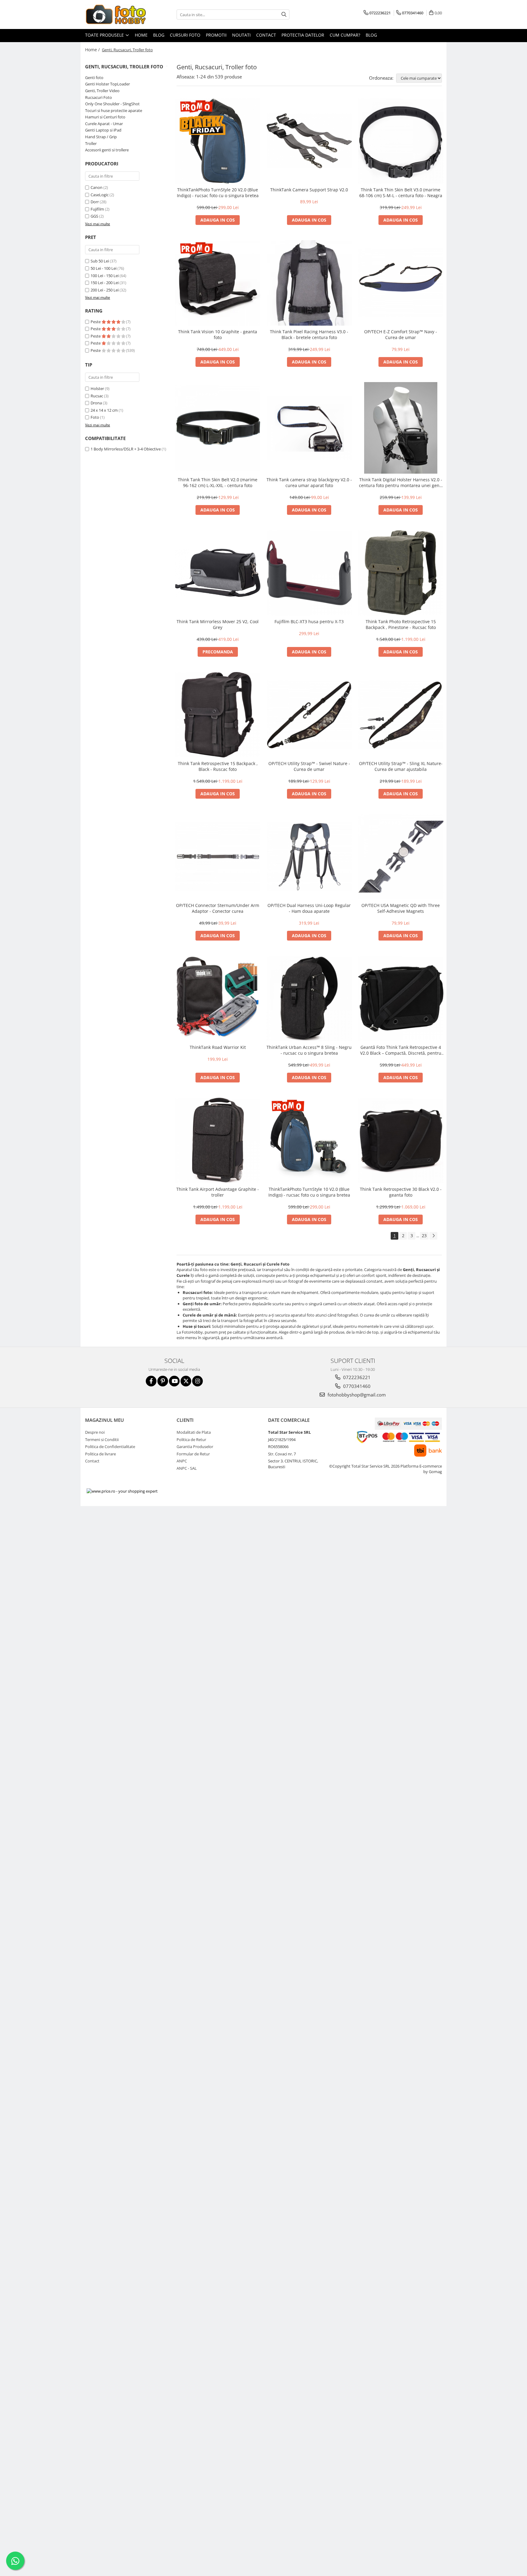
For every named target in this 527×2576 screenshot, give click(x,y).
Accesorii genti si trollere (107, 150)
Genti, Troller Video (102, 91)
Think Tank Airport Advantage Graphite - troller (218, 1192)
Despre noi (95, 1432)
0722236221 (356, 1377)
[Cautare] (284, 14)
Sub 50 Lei (100, 261)
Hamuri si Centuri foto (105, 117)
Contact (266, 35)
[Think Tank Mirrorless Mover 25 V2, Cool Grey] (218, 573)
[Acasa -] (116, 14)
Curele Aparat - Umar (104, 124)
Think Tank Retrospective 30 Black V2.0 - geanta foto (401, 1192)
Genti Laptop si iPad (103, 130)
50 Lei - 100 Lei (104, 268)
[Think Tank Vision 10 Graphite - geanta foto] (218, 283)
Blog (159, 35)
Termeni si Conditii (102, 1440)
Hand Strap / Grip (101, 137)
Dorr (95, 202)
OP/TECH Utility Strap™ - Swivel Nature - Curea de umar (309, 766)
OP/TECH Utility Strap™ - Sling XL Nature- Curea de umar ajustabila (401, 766)
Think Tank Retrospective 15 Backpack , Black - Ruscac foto (218, 766)
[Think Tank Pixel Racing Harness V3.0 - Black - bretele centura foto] (309, 283)
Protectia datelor (303, 35)
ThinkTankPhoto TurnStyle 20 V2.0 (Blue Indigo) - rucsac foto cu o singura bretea (218, 193)
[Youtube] (174, 1381)
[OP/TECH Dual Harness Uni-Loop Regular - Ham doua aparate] (309, 857)
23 (424, 1236)
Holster (97, 388)
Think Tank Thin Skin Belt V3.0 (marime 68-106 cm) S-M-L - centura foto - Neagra (401, 193)
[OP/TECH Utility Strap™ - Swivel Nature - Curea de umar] (309, 715)
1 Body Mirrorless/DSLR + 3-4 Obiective (126, 449)
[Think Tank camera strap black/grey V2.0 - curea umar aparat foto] (309, 428)
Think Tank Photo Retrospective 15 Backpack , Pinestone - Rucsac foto (401, 624)
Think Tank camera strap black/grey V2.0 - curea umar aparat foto (309, 482)
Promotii (216, 35)
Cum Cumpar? (345, 35)
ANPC (182, 1461)
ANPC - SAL (187, 1468)
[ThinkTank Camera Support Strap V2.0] (309, 141)
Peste (96, 322)
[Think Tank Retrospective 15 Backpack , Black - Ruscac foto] (218, 715)
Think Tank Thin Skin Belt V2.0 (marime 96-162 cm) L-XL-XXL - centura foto (218, 482)
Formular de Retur (193, 1454)
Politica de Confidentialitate (110, 1447)
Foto (95, 417)
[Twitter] (186, 1381)
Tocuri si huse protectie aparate (114, 110)
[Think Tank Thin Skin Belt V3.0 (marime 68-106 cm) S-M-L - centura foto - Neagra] (401, 141)
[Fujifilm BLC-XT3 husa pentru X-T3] (309, 573)
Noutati (241, 35)
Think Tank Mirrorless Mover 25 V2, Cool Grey (218, 624)
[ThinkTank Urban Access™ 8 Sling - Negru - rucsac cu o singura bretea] (309, 999)
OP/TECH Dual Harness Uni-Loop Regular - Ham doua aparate (309, 908)
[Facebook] (151, 1381)
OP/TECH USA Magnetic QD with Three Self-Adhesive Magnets (401, 908)
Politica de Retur (191, 1440)
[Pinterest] (163, 1381)
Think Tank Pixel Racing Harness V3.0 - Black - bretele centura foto (309, 334)
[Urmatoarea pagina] (433, 1236)
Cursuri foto (185, 35)
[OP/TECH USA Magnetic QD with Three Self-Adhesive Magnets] (401, 857)
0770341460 (356, 1386)
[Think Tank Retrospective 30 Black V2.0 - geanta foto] (401, 1140)
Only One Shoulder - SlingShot (112, 104)
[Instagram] (197, 1381)
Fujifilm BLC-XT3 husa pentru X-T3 (309, 621)
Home (141, 35)
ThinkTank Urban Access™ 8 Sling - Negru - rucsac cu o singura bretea (309, 1050)
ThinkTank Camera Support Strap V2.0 (309, 190)
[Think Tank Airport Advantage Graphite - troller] (218, 1140)
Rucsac (97, 396)
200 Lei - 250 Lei (105, 290)
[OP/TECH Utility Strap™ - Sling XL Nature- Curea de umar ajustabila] (401, 715)
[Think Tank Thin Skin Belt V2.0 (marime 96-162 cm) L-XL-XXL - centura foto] (218, 428)
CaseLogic (100, 195)
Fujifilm (97, 209)
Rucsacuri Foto (99, 97)
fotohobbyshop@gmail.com (356, 1395)
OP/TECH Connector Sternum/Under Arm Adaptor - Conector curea (218, 908)
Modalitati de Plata (194, 1432)
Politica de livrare (100, 1454)
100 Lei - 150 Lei (105, 276)
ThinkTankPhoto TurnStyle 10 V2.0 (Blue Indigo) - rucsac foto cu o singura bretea (309, 1192)
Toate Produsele (105, 35)
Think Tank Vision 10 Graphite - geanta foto (218, 334)
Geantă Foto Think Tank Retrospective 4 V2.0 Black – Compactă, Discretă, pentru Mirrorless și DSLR (401, 1050)
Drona (96, 403)
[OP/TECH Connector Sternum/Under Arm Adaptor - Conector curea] (218, 857)
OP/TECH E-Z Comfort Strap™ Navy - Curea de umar (401, 334)
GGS (94, 216)
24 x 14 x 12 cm (104, 410)
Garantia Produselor (195, 1447)
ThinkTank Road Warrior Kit (218, 1047)
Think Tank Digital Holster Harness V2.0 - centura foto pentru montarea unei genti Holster (401, 482)
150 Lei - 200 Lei (105, 283)
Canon (97, 187)
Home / (93, 50)
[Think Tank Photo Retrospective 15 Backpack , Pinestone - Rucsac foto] (401, 573)
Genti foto (94, 78)
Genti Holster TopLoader (108, 84)
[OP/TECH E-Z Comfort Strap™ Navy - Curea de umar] (401, 283)
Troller (91, 143)
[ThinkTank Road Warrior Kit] (218, 999)
